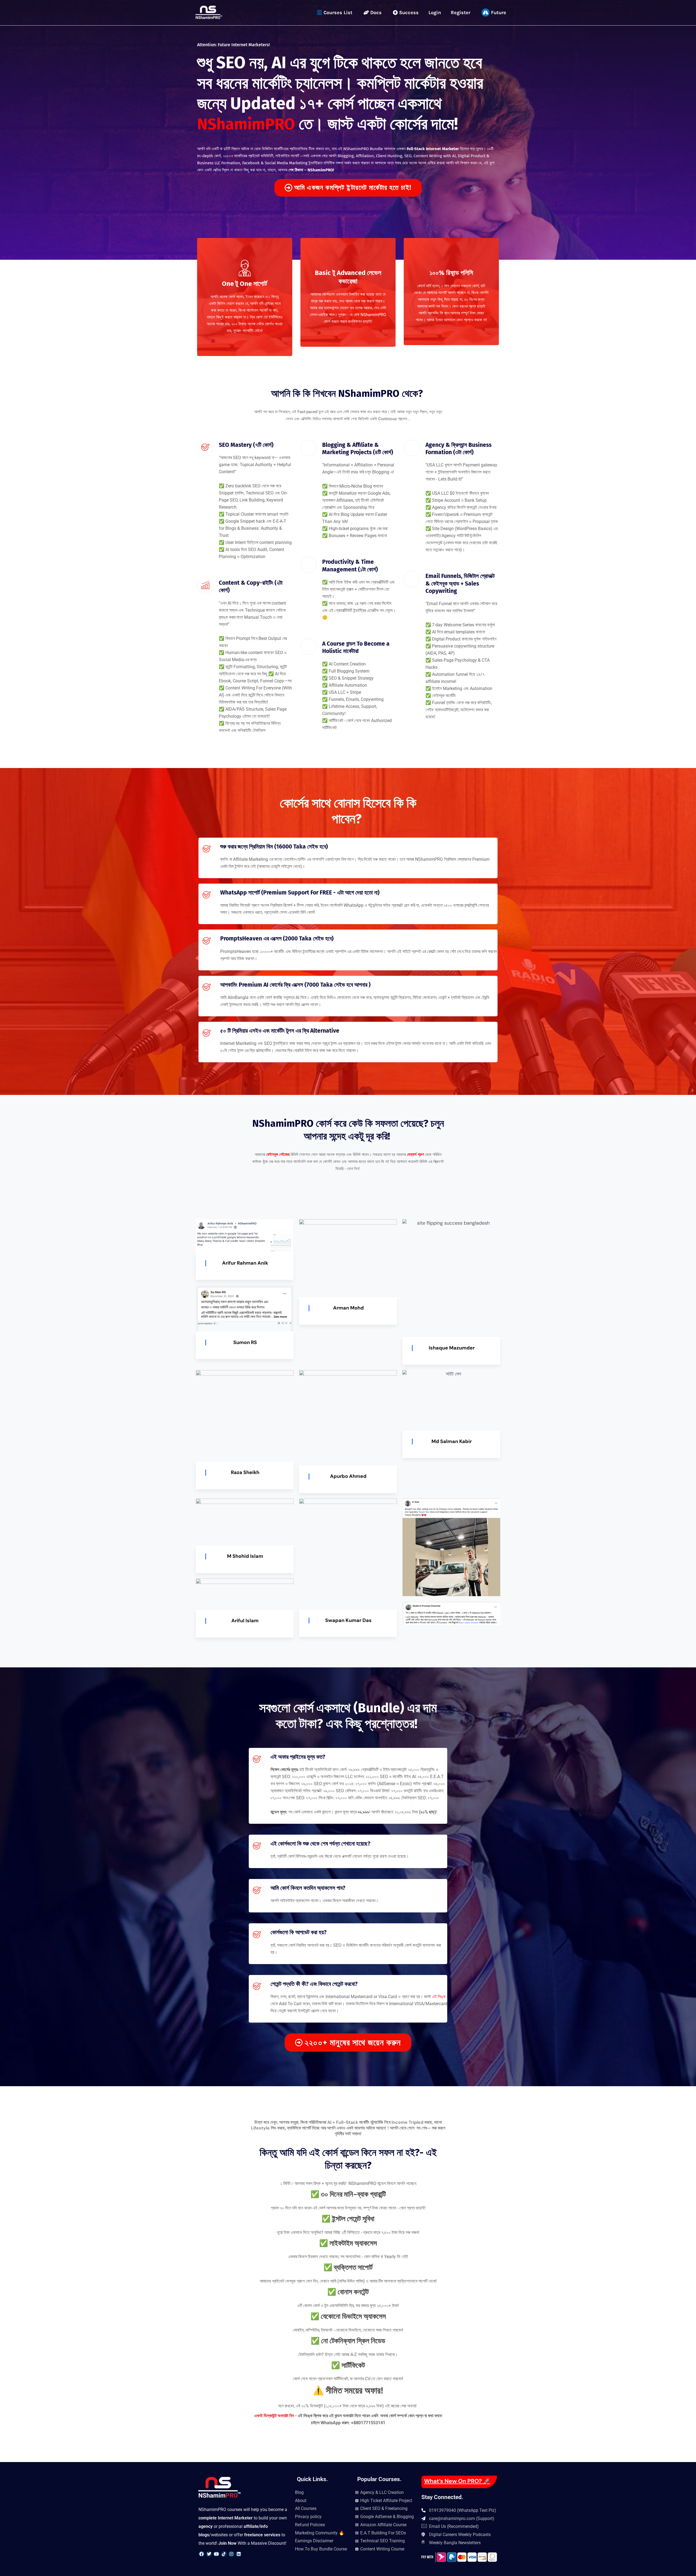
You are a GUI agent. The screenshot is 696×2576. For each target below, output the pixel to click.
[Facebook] (201, 2554)
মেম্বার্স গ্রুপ (415, 1154)
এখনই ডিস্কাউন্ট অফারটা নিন (275, 2416)
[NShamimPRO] (209, 12)
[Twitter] (209, 2554)
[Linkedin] (239, 2554)
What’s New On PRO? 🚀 (457, 2481)
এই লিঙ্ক (439, 1997)
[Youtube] (216, 2554)
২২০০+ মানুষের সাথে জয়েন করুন (353, 2043)
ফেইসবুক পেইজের (278, 1154)
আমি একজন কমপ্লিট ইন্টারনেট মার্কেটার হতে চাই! (353, 188)
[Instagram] (231, 2554)
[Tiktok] (224, 2554)
